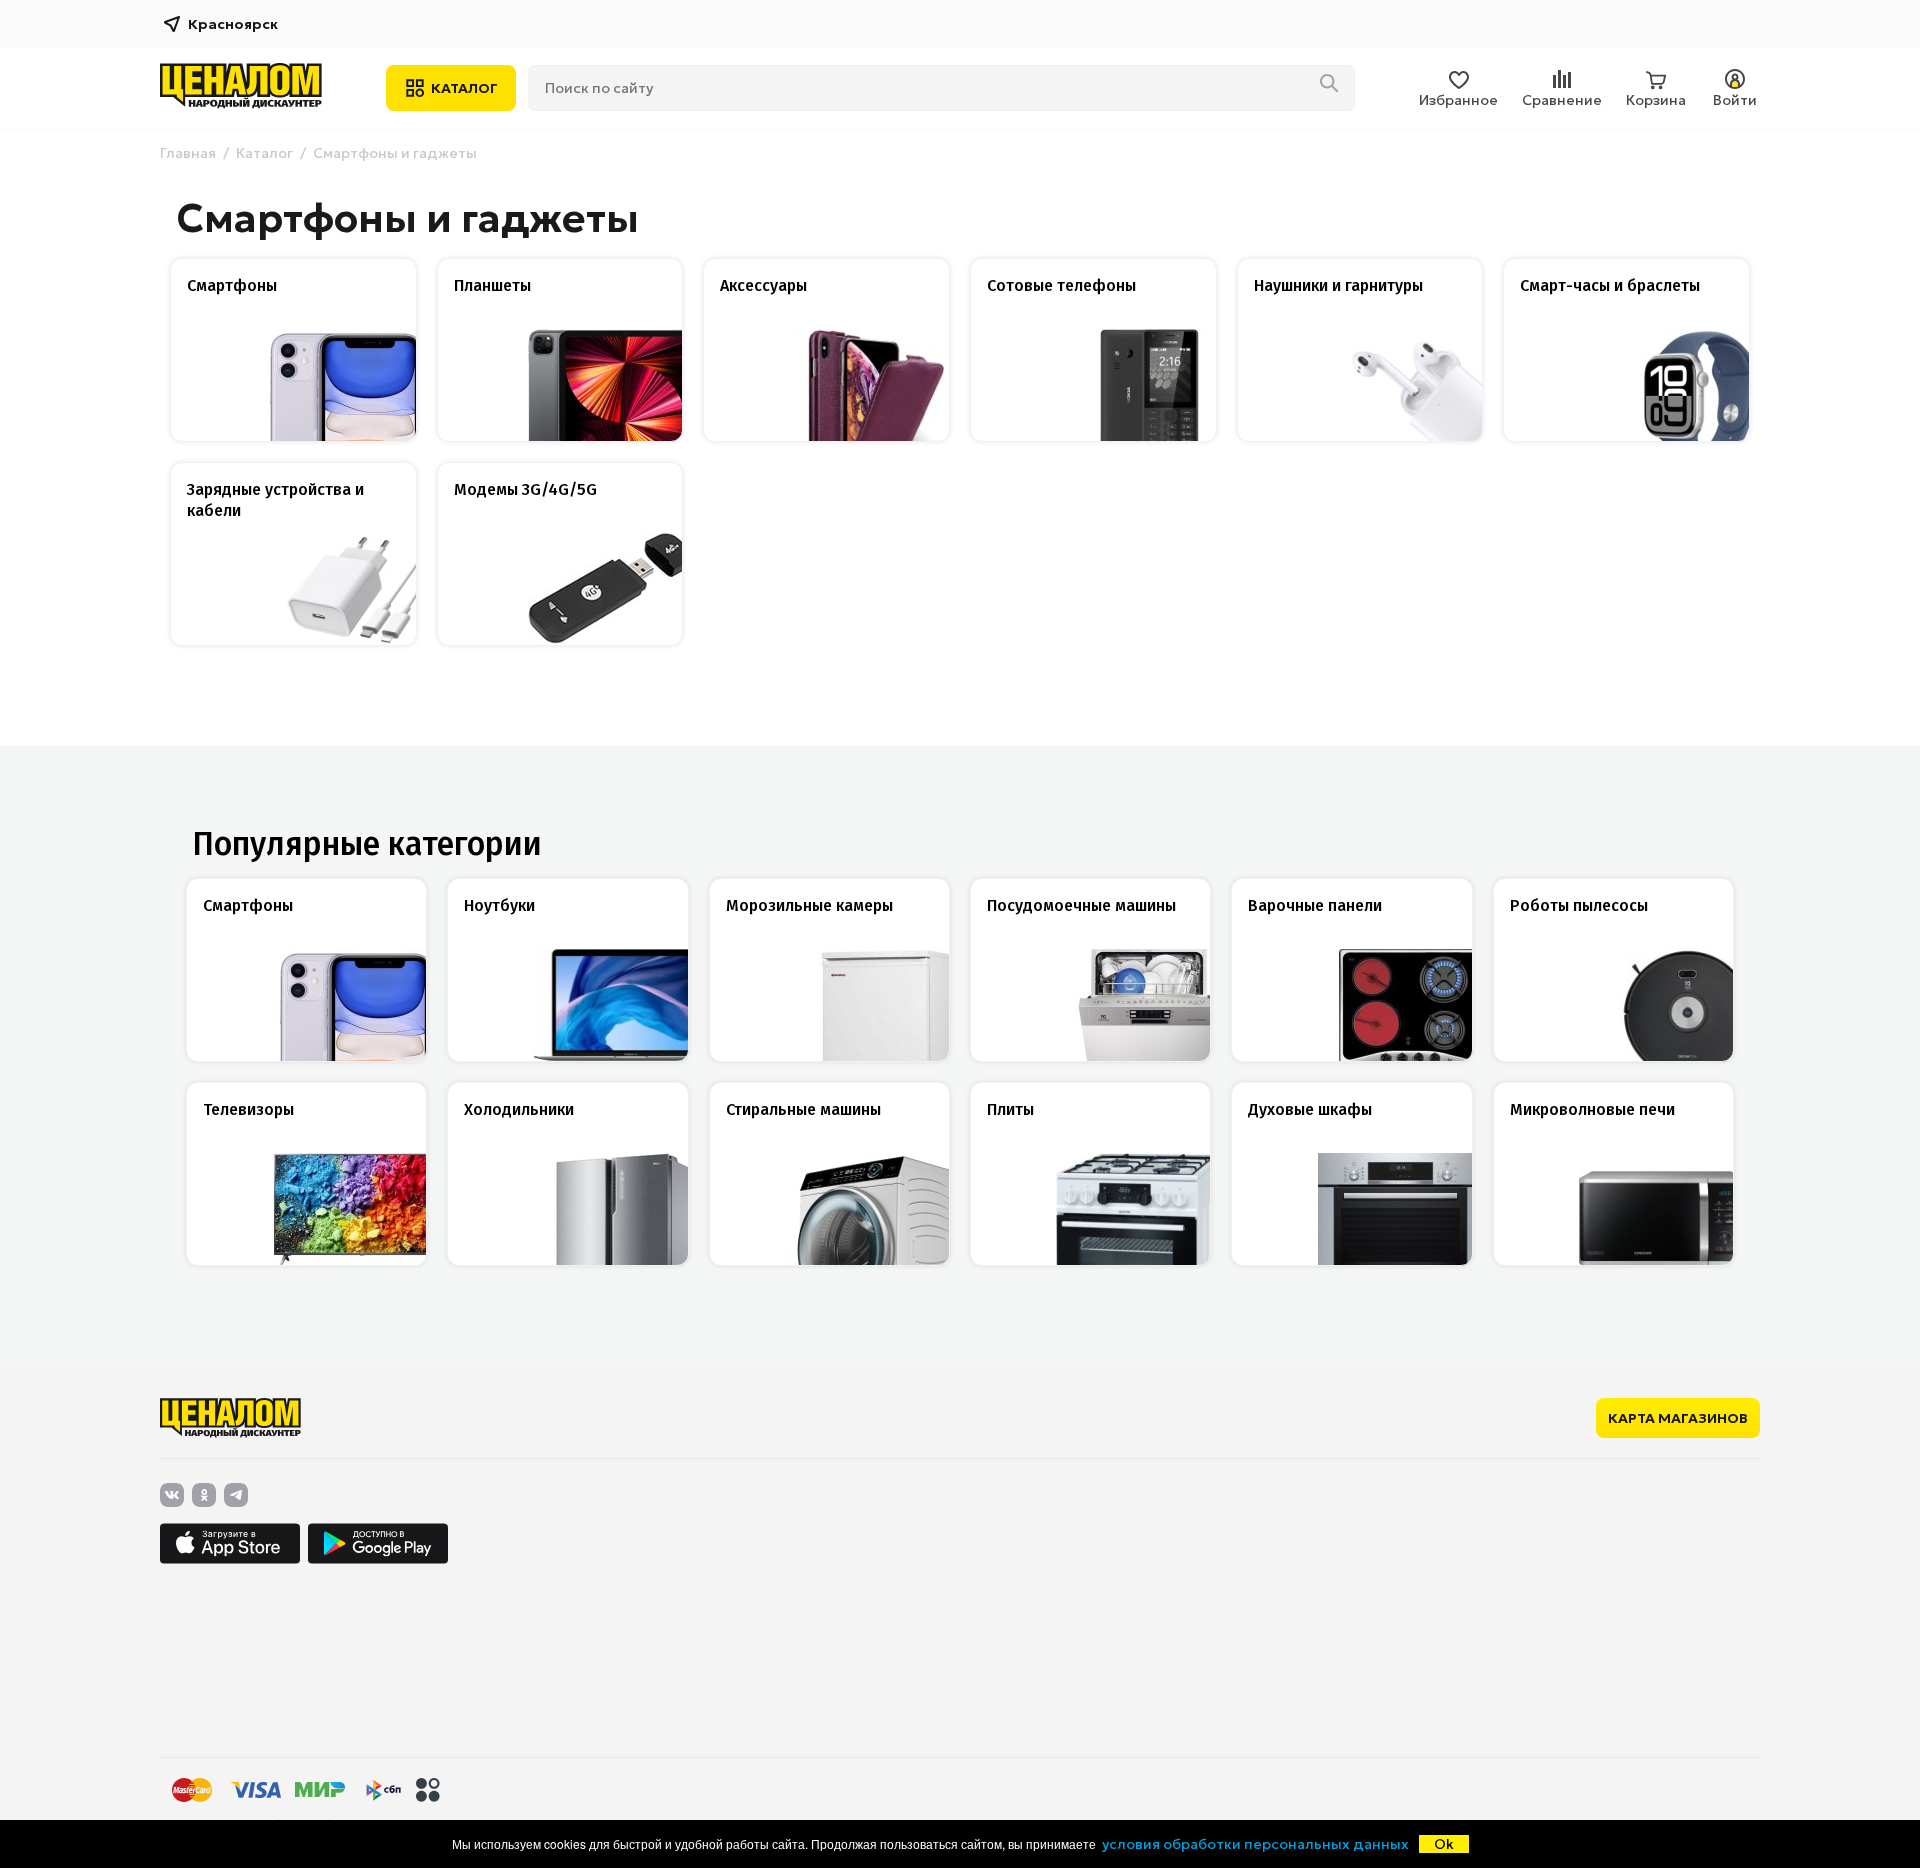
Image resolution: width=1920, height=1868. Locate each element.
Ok (1444, 1844)
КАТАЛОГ (464, 88)
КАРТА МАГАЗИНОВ (1678, 1418)
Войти (1735, 100)
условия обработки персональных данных (1255, 1844)
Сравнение (1562, 100)
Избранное (1458, 100)
